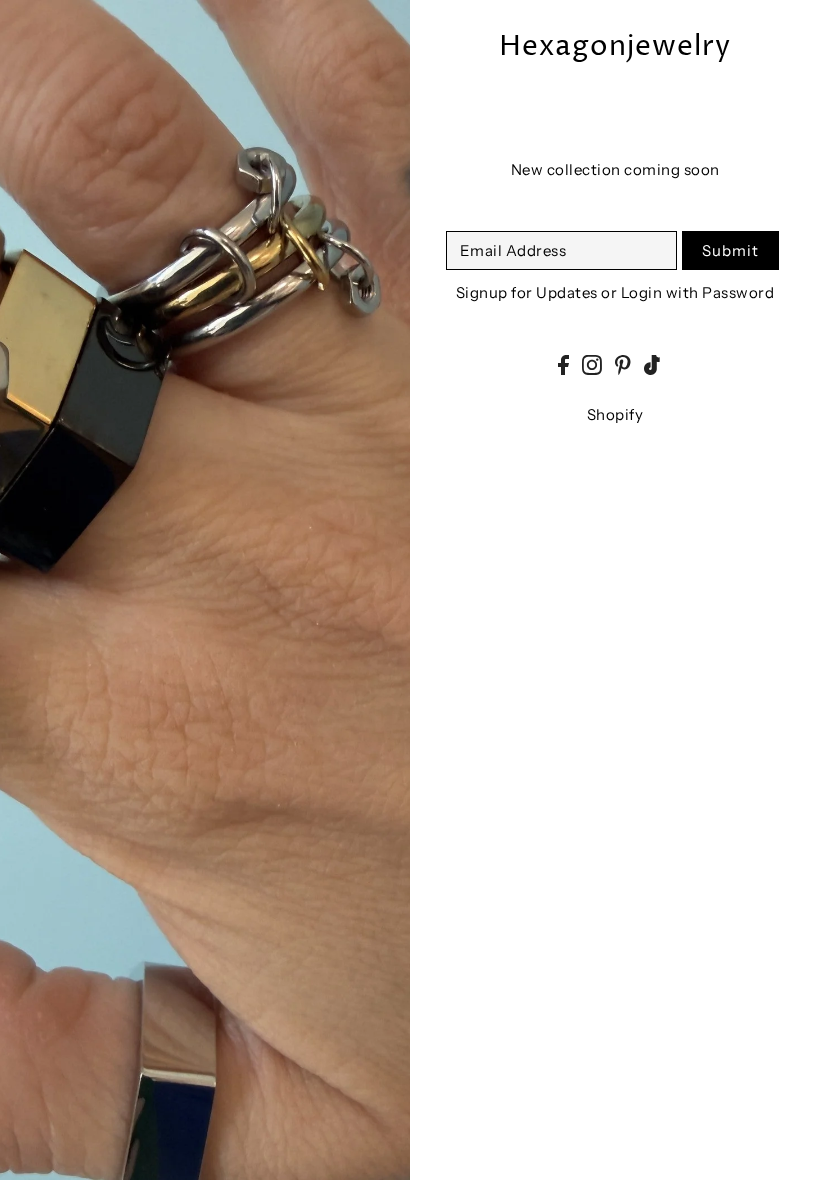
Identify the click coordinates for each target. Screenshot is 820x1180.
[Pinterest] (623, 364)
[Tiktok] (652, 364)
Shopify (615, 414)
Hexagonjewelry (615, 47)
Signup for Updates (527, 292)
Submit (730, 250)
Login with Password (698, 292)
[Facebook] (563, 364)
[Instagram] (592, 364)
